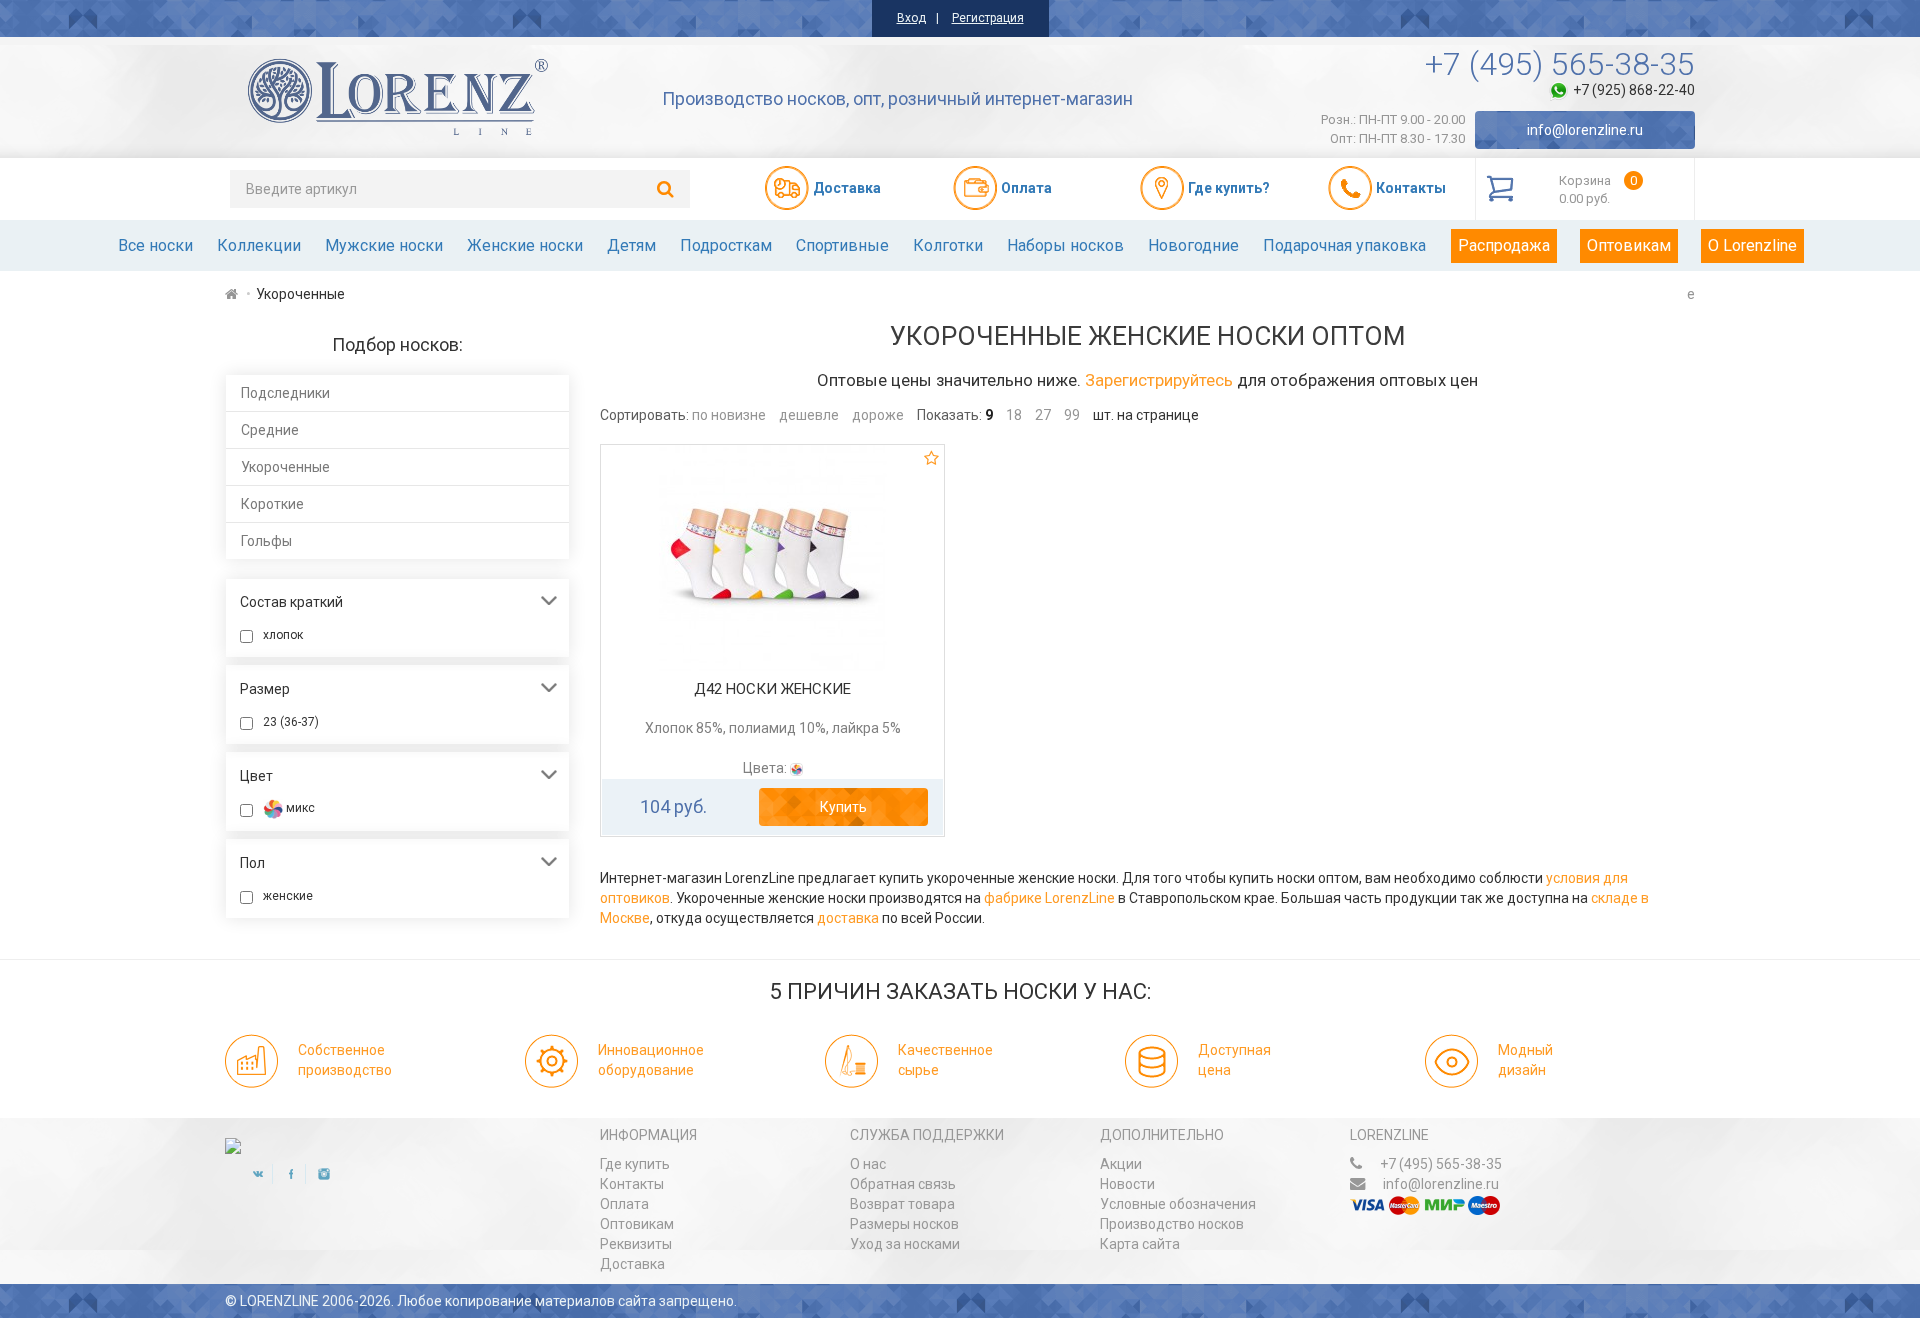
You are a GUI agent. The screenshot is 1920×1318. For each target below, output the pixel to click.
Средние (270, 430)
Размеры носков (904, 1224)
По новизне (729, 415)
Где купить (635, 1164)
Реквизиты (636, 1244)
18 (1014, 415)
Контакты (632, 1184)
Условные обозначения (1178, 1204)
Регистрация (988, 18)
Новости (1127, 1184)
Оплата (624, 1204)
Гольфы (266, 541)
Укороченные (285, 467)
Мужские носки (384, 245)
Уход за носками (905, 1244)
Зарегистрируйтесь (1159, 380)
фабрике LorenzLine (1049, 898)
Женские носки (525, 245)
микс (299, 808)
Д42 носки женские (772, 689)
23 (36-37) (291, 722)
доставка (848, 918)
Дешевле (809, 415)
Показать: (949, 415)
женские (288, 896)
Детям (631, 245)
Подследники (285, 393)
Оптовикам (1629, 245)
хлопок (283, 635)
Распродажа (1504, 245)
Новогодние (1193, 245)
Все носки (155, 245)
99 (1072, 415)
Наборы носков (1065, 245)
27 (1043, 415)
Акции (1121, 1164)
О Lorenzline (1752, 245)
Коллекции (259, 245)
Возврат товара (902, 1204)
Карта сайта (1140, 1244)
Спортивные (842, 245)
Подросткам (726, 245)
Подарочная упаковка (1344, 245)
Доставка (632, 1264)
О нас (868, 1164)
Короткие (272, 504)
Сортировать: (644, 415)
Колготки (948, 245)
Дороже (878, 415)
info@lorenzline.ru (1585, 130)
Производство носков (1172, 1224)
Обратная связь (903, 1184)
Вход (911, 18)
